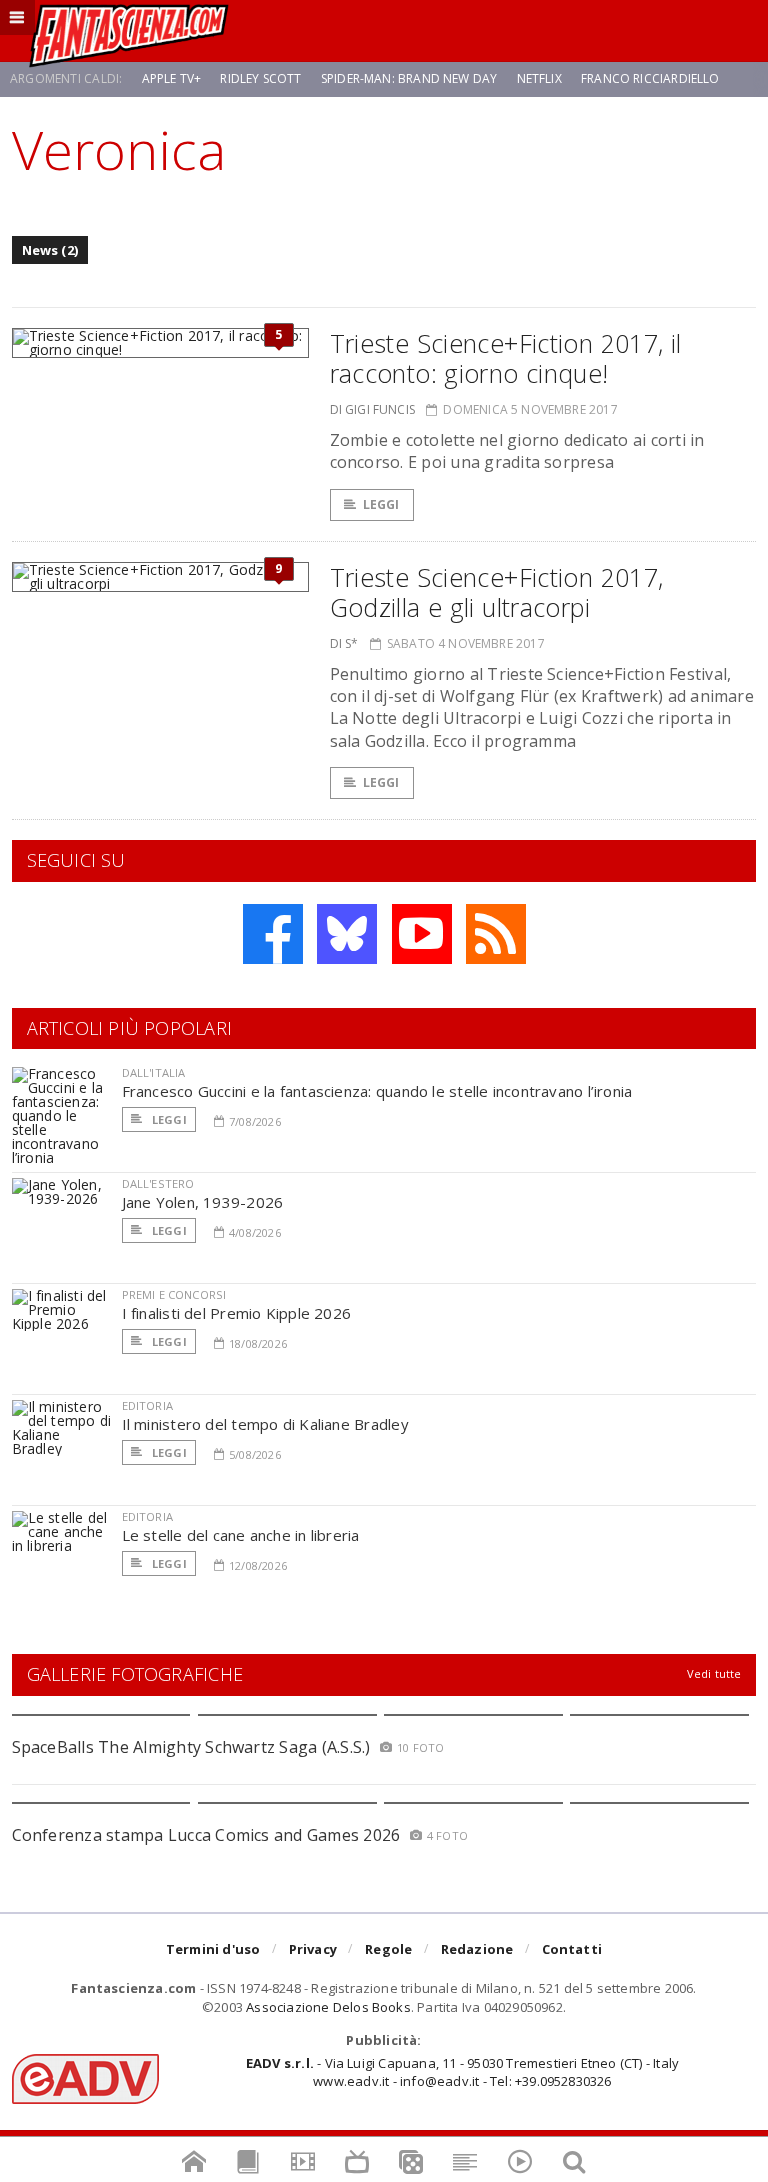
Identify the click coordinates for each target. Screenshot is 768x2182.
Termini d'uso (213, 1949)
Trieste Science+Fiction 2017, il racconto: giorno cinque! (506, 358)
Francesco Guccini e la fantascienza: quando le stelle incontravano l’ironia (377, 1091)
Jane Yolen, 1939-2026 (203, 1202)
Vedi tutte (714, 1673)
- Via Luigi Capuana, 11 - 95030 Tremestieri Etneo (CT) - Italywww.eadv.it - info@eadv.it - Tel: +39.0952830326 (462, 2072)
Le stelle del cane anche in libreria (241, 1535)
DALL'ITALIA (154, 1072)
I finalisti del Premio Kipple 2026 (237, 1313)
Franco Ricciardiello (650, 78)
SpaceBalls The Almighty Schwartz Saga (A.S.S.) (191, 1747)
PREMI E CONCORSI (174, 1294)
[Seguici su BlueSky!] (347, 934)
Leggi (381, 504)
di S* (344, 643)
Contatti (572, 1949)
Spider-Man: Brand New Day (409, 78)
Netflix (539, 78)
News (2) (50, 250)
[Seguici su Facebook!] (273, 934)
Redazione (477, 1949)
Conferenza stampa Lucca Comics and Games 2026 (206, 1835)
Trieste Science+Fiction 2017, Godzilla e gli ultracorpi (497, 592)
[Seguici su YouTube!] (422, 934)
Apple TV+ (172, 78)
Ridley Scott (260, 78)
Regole (388, 1949)
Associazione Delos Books (328, 2007)
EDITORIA (147, 1405)
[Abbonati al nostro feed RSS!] (496, 934)
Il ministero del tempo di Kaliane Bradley (265, 1424)
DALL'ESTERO (158, 1183)
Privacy (313, 1949)
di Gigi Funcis (373, 409)
